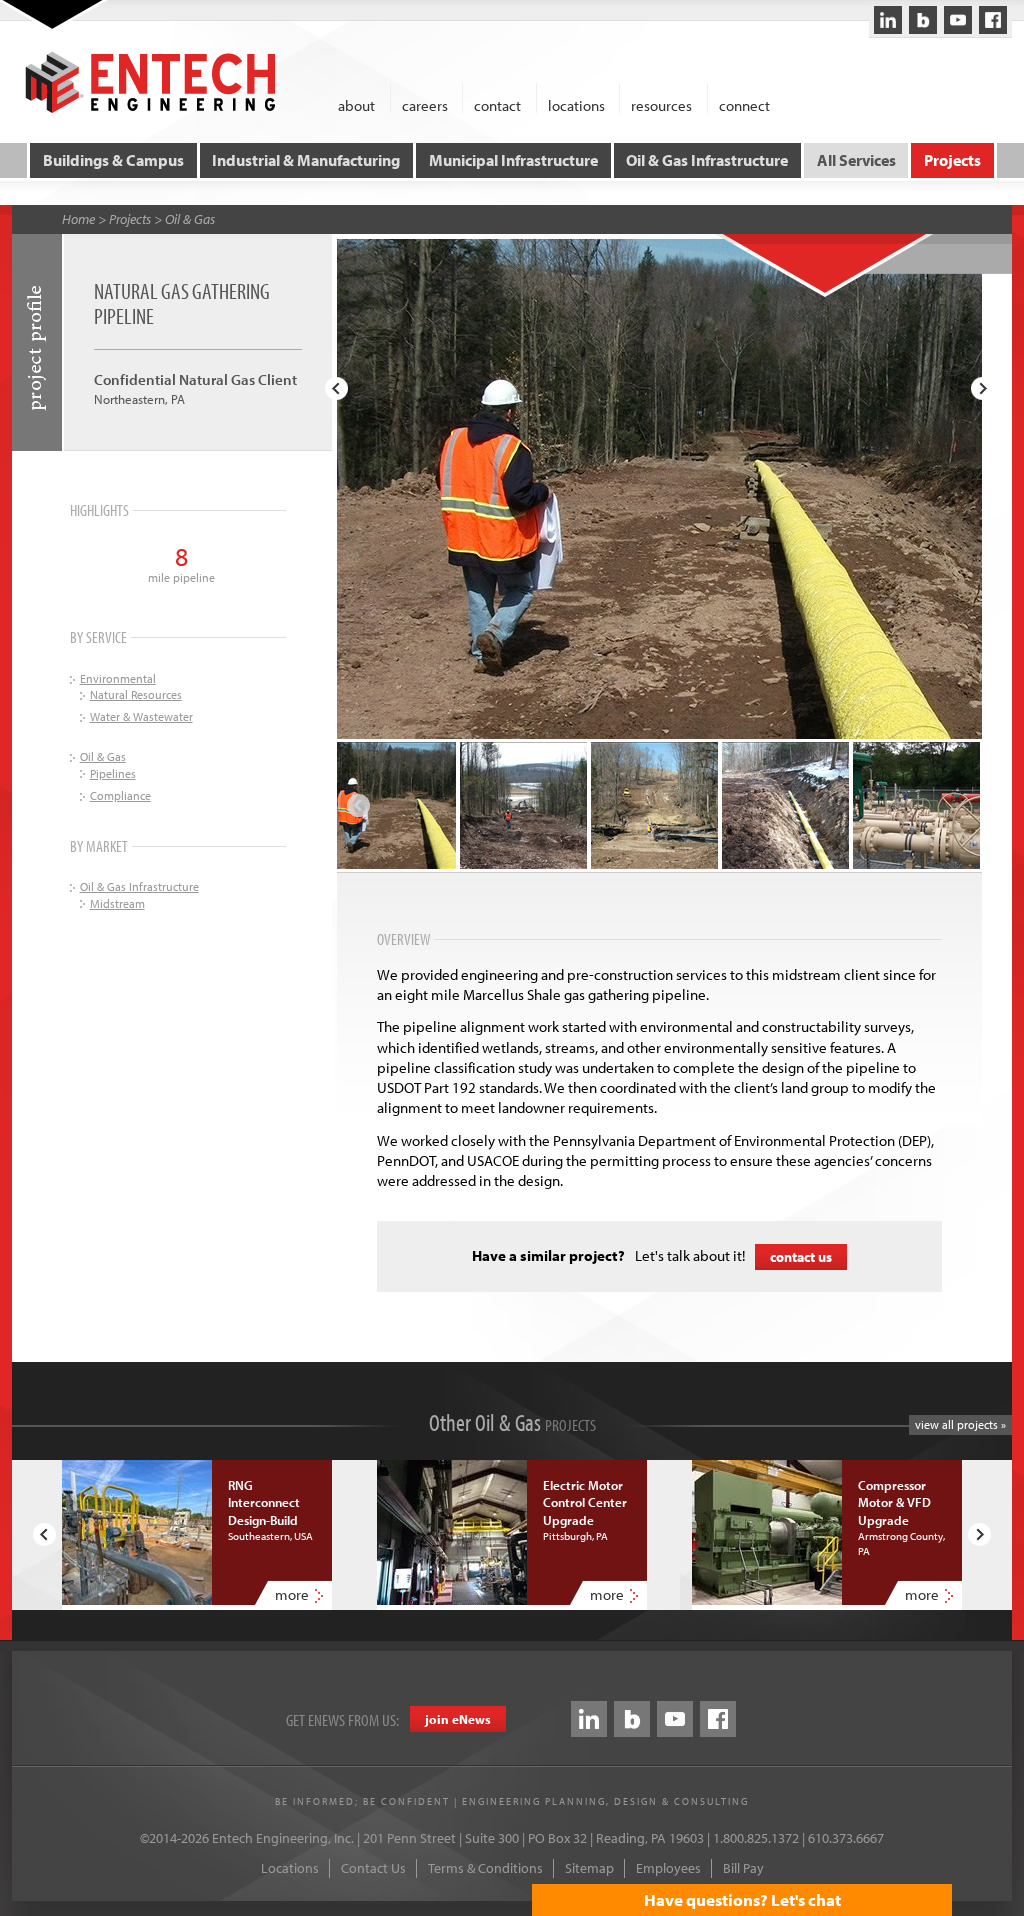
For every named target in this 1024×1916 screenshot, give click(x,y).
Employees (668, 1868)
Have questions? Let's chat (742, 1899)
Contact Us (373, 1868)
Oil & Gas (190, 219)
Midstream (117, 903)
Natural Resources (136, 694)
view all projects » (960, 1424)
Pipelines (113, 773)
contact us (801, 1257)
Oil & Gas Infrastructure (707, 160)
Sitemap (589, 1868)
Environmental (118, 678)
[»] (982, 388)
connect (744, 104)
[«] (336, 388)
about (356, 104)
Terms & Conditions (485, 1868)
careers (425, 104)
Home (78, 219)
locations (576, 104)
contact (497, 104)
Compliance (120, 795)
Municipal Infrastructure (513, 160)
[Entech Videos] (958, 20)
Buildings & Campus (113, 160)
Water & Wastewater (141, 716)
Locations (290, 1868)
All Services (856, 160)
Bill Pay (743, 1868)
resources (661, 104)
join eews (458, 1719)
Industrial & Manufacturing (306, 160)
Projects (952, 160)
